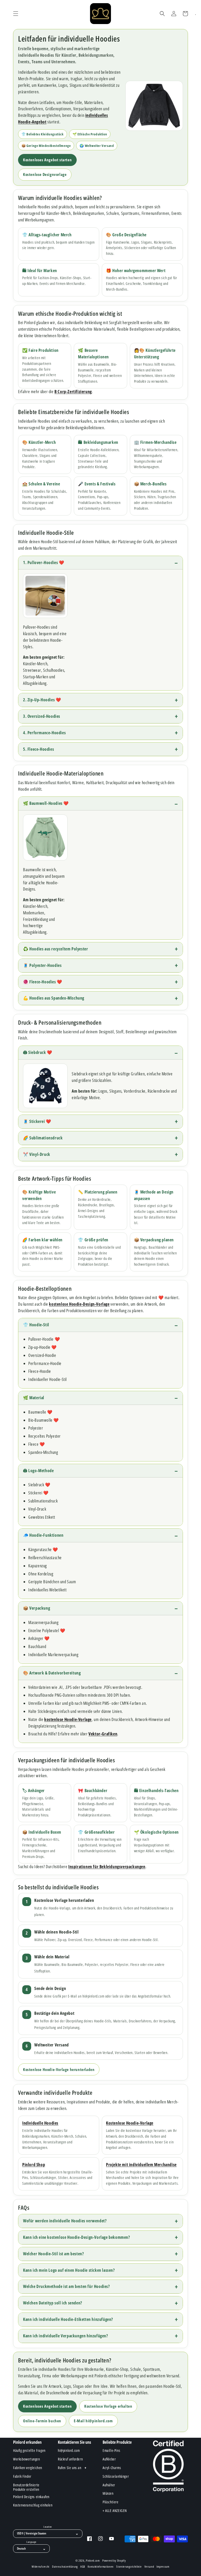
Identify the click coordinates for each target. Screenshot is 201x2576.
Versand (149, 2567)
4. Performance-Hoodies (44, 733)
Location (48, 2527)
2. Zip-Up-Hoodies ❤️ (42, 700)
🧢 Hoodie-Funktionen (43, 1535)
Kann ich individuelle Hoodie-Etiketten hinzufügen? (68, 2319)
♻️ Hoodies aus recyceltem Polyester (55, 949)
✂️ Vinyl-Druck (37, 1154)
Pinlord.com (93, 2560)
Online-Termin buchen (42, 2421)
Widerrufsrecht (41, 2567)
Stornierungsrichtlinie (129, 2567)
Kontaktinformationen (101, 2567)
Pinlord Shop (34, 2165)
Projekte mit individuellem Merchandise (141, 2165)
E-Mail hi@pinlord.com (93, 2421)
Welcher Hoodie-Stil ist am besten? (53, 2254)
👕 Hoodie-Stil (36, 1325)
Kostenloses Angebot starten (47, 160)
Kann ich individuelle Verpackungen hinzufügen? (66, 2336)
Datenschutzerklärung (65, 2567)
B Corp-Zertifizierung (73, 392)
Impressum (163, 2567)
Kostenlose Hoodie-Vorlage (130, 2123)
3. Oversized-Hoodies (42, 716)
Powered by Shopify (114, 2560)
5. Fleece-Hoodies (38, 749)
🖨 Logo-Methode (38, 1471)
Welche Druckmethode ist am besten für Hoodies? (66, 2286)
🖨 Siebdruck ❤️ (38, 1052)
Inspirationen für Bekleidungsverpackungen (107, 1867)
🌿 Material (34, 1398)
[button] (16, 14)
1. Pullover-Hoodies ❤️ (44, 563)
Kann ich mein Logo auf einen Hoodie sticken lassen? (69, 2270)
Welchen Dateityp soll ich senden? (53, 2303)
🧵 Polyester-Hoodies (42, 965)
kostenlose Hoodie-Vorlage (68, 1719)
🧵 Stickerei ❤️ (37, 1121)
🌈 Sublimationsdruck (43, 1138)
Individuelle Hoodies (40, 2123)
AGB (83, 2567)
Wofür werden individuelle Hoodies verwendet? (65, 2221)
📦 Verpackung (37, 1608)
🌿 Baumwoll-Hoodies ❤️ (46, 803)
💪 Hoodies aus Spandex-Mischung (54, 998)
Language (31, 2542)
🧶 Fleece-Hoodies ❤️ (43, 982)
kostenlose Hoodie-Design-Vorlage (79, 1304)
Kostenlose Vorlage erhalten (108, 2406)
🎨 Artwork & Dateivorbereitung (52, 1673)
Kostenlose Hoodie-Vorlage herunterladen (59, 2069)
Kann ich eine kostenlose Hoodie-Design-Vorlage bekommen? (77, 2237)
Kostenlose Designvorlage (45, 174)
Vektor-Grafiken (103, 1734)
